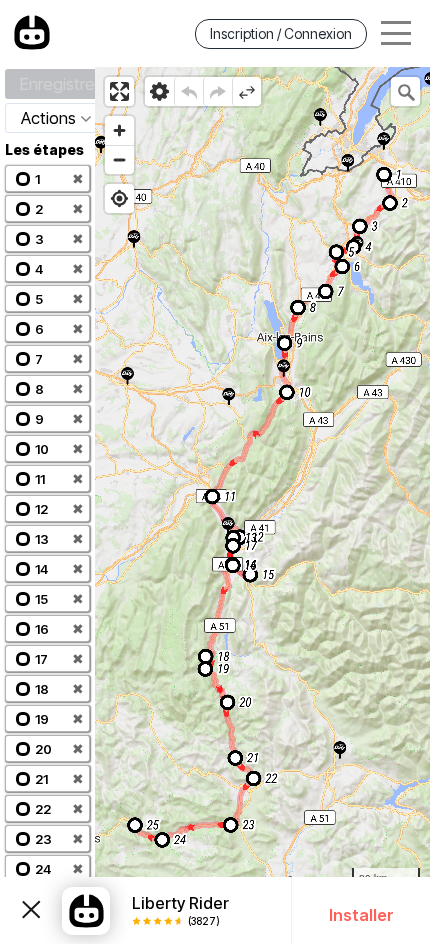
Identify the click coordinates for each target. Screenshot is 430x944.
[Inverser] (246, 91)
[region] (262, 505)
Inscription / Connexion (281, 33)
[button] (47, 178)
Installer (361, 915)
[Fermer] (31, 911)
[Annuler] (188, 91)
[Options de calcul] (159, 91)
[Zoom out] (119, 159)
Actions (48, 118)
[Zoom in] (119, 130)
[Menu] (396, 33)
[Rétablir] (217, 91)
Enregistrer (60, 84)
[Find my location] (119, 198)
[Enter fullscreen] (119, 91)
